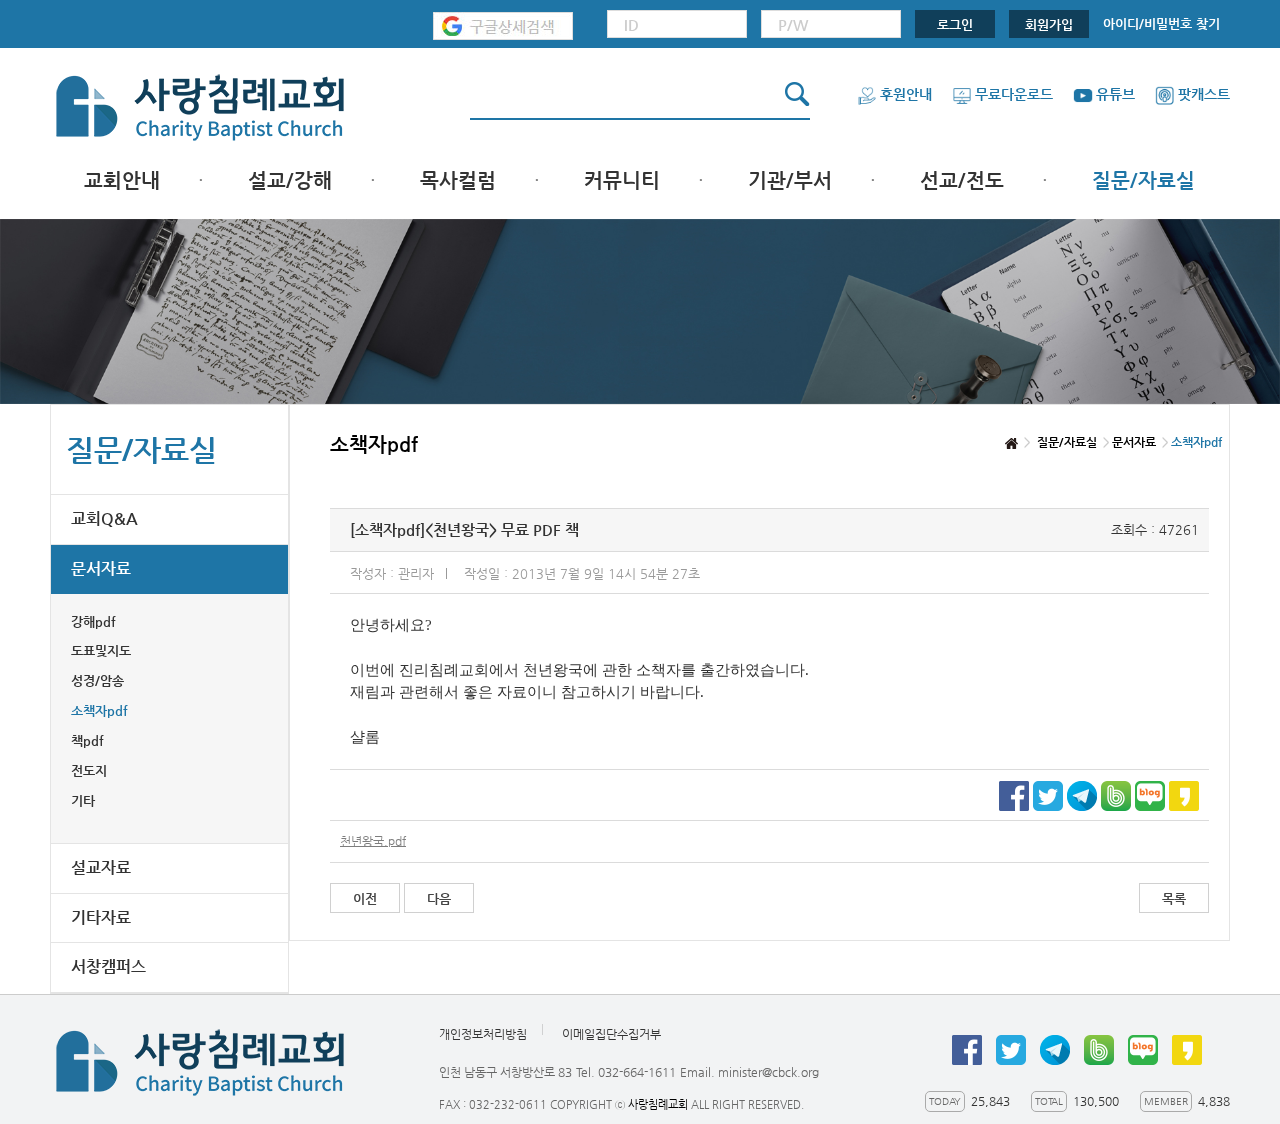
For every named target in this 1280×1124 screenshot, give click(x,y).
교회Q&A (104, 518)
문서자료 (101, 568)
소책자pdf (99, 710)
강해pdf (93, 621)
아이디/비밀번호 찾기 (1161, 23)
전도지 (89, 770)
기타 (83, 800)
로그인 (955, 24)
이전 (365, 898)
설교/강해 (290, 180)
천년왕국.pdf (373, 841)
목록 (1174, 898)
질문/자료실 (1143, 180)
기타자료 (101, 917)
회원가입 (1049, 24)
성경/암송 (97, 680)
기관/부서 (790, 180)
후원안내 (906, 94)
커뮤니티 (622, 180)
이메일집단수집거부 (611, 1034)
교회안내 (122, 180)
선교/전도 (962, 180)
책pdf (87, 740)
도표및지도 (101, 650)
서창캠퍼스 (108, 966)
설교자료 (101, 867)
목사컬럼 (458, 180)
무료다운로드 (1014, 94)
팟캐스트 (1204, 94)
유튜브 (1115, 94)
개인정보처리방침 (483, 1034)
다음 (439, 898)
